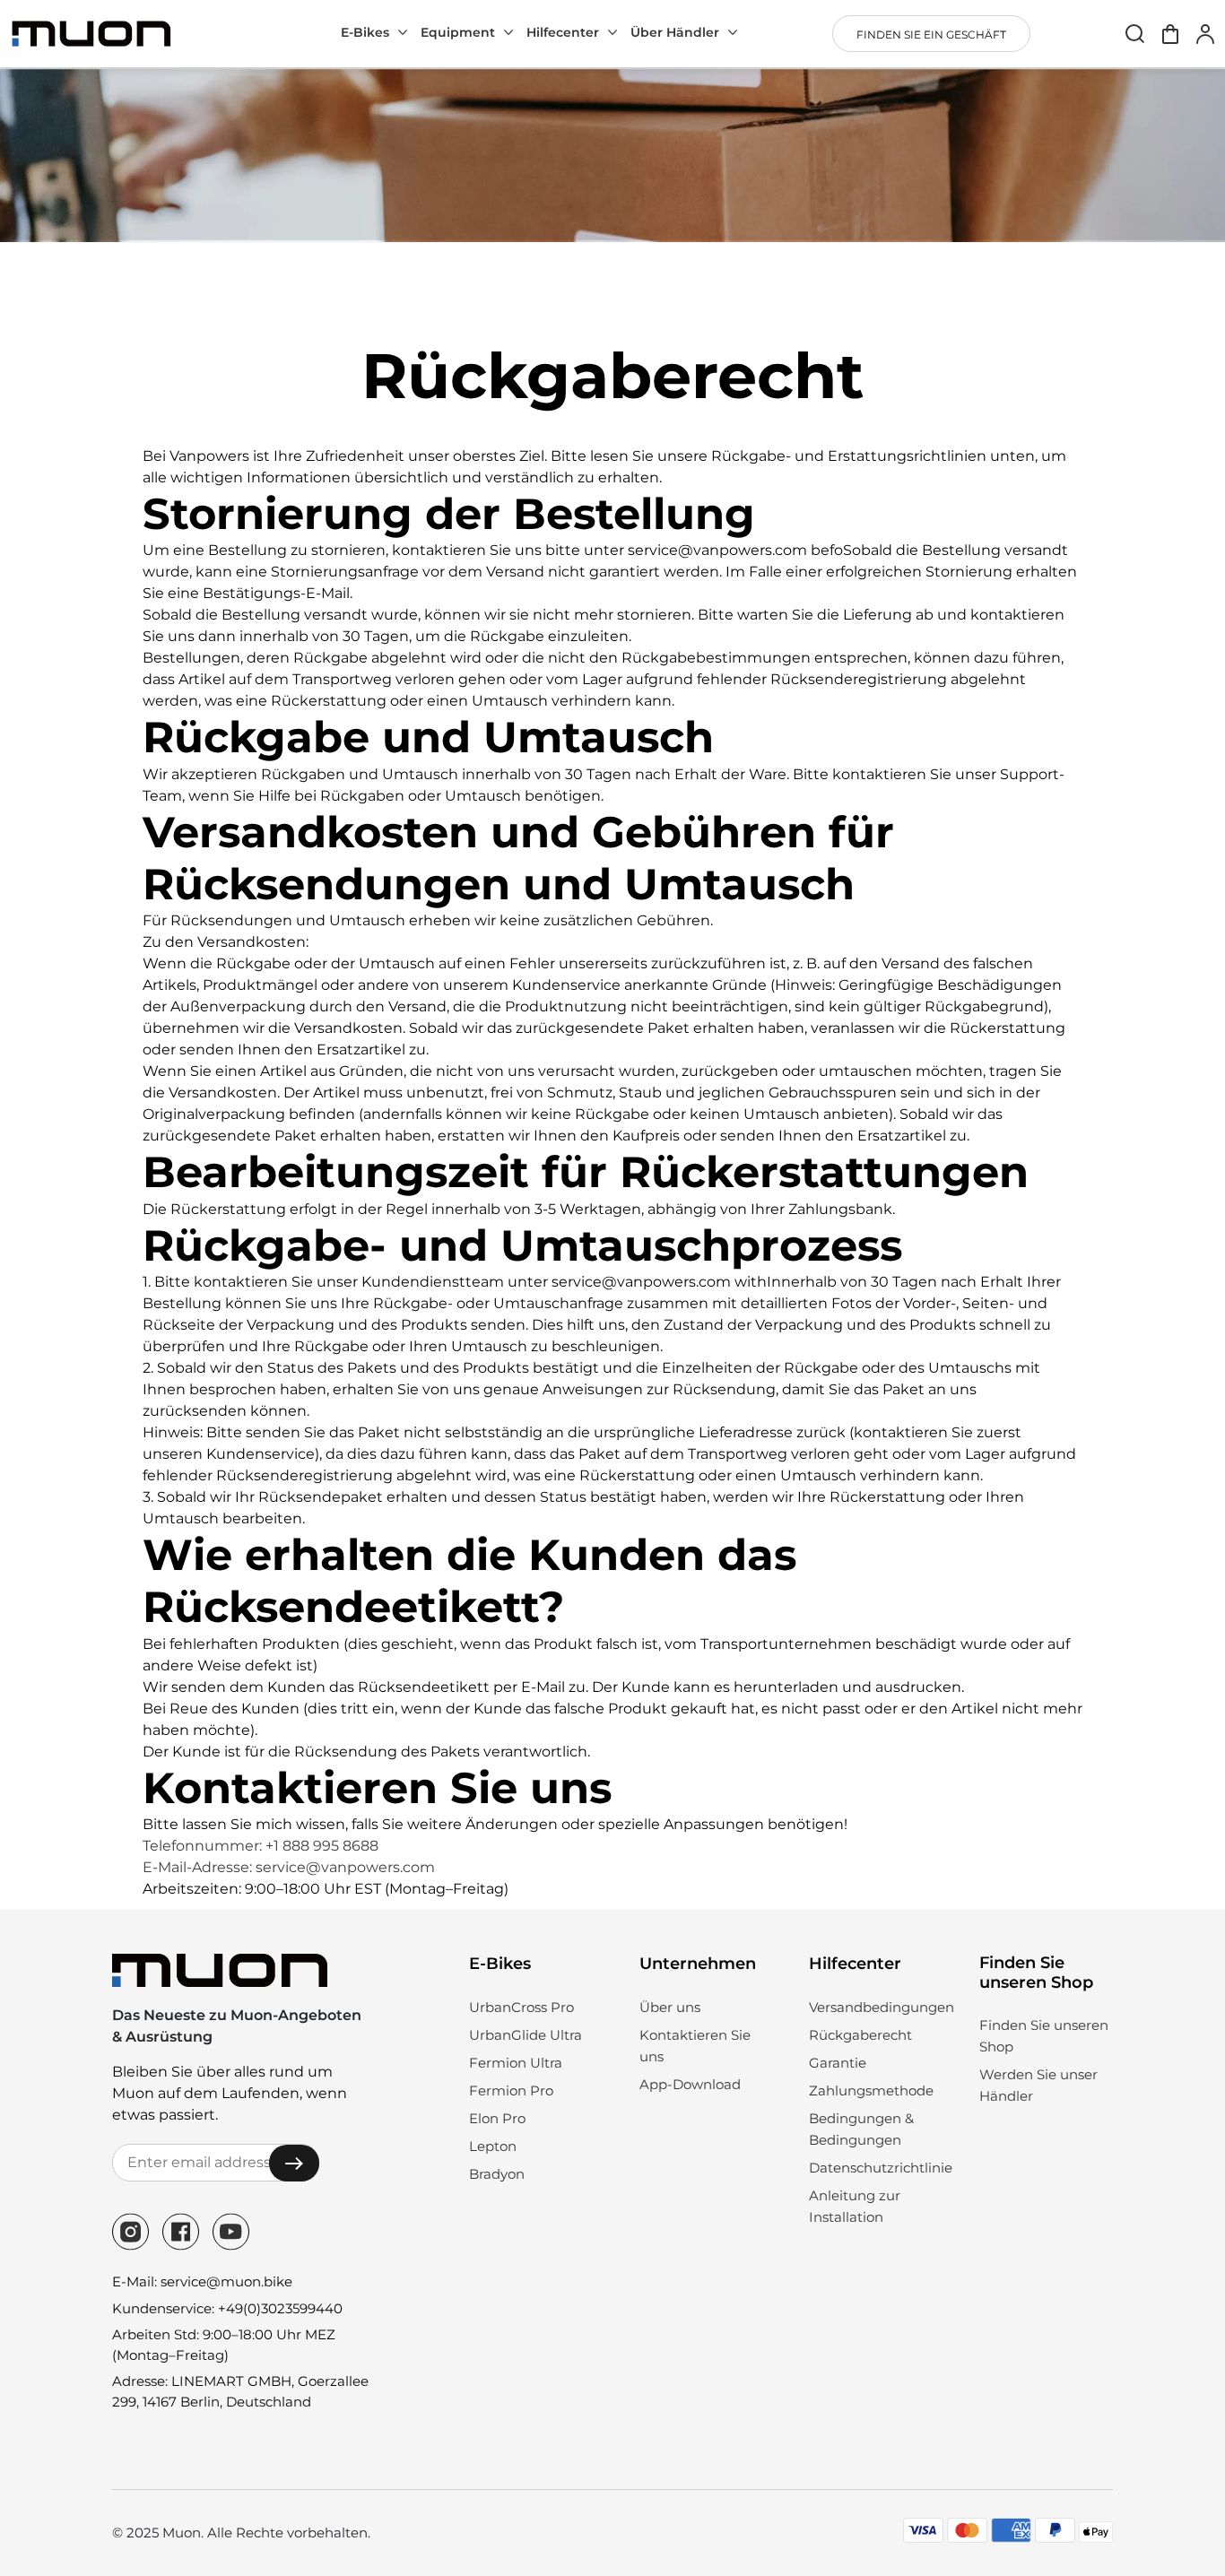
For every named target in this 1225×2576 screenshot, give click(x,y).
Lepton (493, 2146)
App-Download (690, 2084)
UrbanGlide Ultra (526, 2035)
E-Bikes (365, 32)
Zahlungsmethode (871, 2090)
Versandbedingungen (882, 2007)
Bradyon (497, 2174)
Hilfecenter (563, 32)
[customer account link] (1205, 34)
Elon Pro (497, 2118)
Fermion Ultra (516, 2063)
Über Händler (675, 32)
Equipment (458, 32)
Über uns (670, 2007)
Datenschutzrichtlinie (881, 2168)
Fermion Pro (511, 2090)
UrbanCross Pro (521, 2007)
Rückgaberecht (860, 2035)
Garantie (838, 2063)
